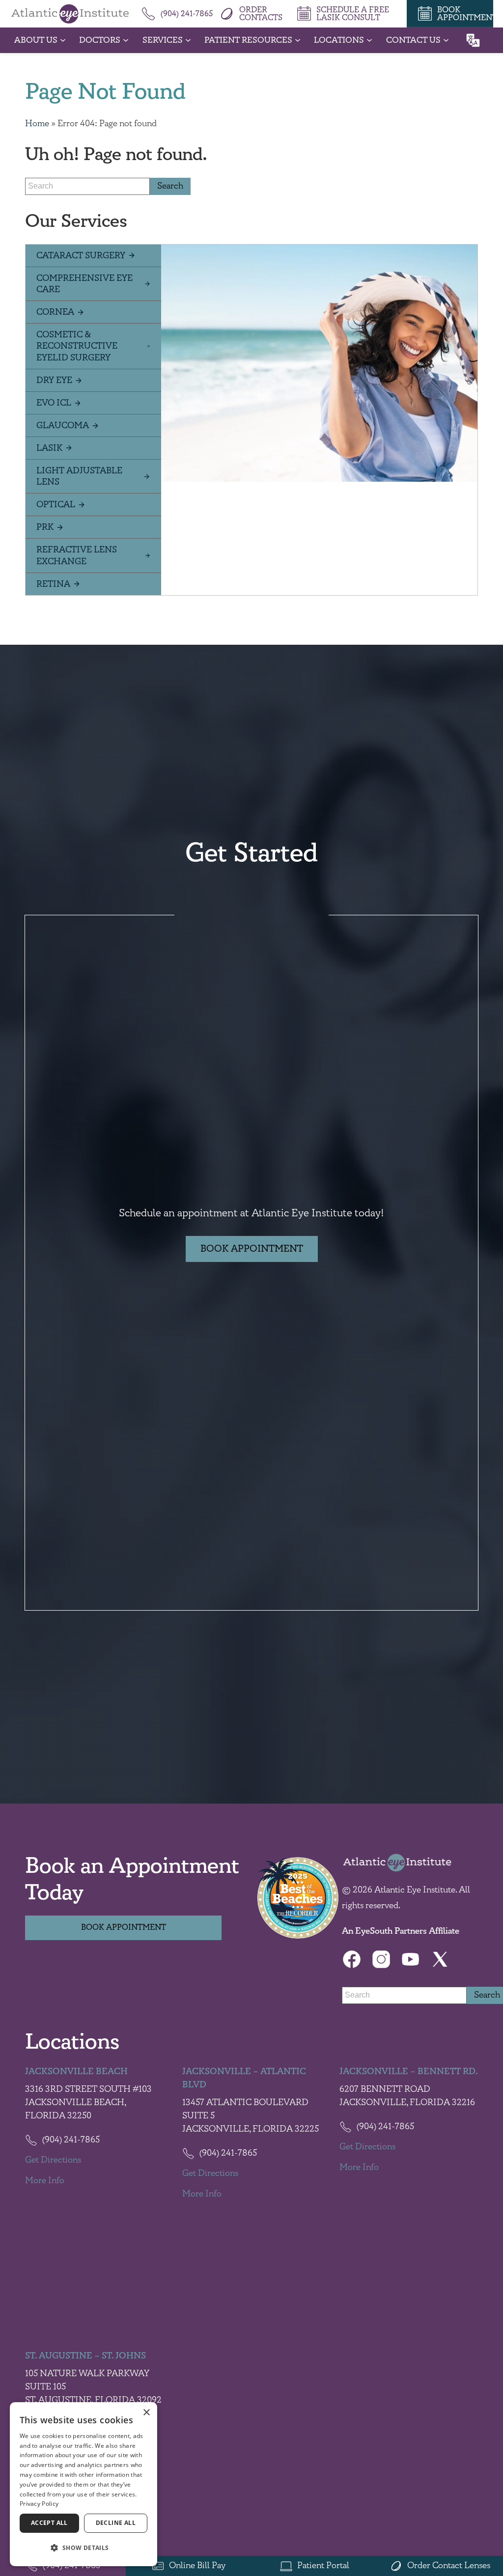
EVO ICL (54, 403)
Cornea (55, 312)
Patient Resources (248, 40)
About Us (36, 40)
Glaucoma (63, 425)
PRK (45, 527)
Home (37, 124)
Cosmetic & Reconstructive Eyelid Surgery (77, 346)
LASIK (49, 448)
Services (163, 40)
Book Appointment (252, 1249)
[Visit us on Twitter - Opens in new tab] (440, 1959)
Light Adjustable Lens (79, 476)
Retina (53, 584)
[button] (84, 2548)
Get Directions (53, 2160)
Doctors (100, 40)
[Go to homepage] (70, 14)
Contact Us (413, 40)
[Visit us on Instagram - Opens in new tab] (381, 1959)
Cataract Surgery (81, 256)
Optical (56, 505)
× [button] (146, 2413)
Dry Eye (54, 380)
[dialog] (84, 2484)
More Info (45, 2181)
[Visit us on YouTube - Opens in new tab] (411, 1959)
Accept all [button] (49, 2523)
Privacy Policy (39, 2504)
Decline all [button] (116, 2523)
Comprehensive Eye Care (84, 284)
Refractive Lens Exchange (77, 555)
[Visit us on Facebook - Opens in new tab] (352, 1959)
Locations (339, 40)
